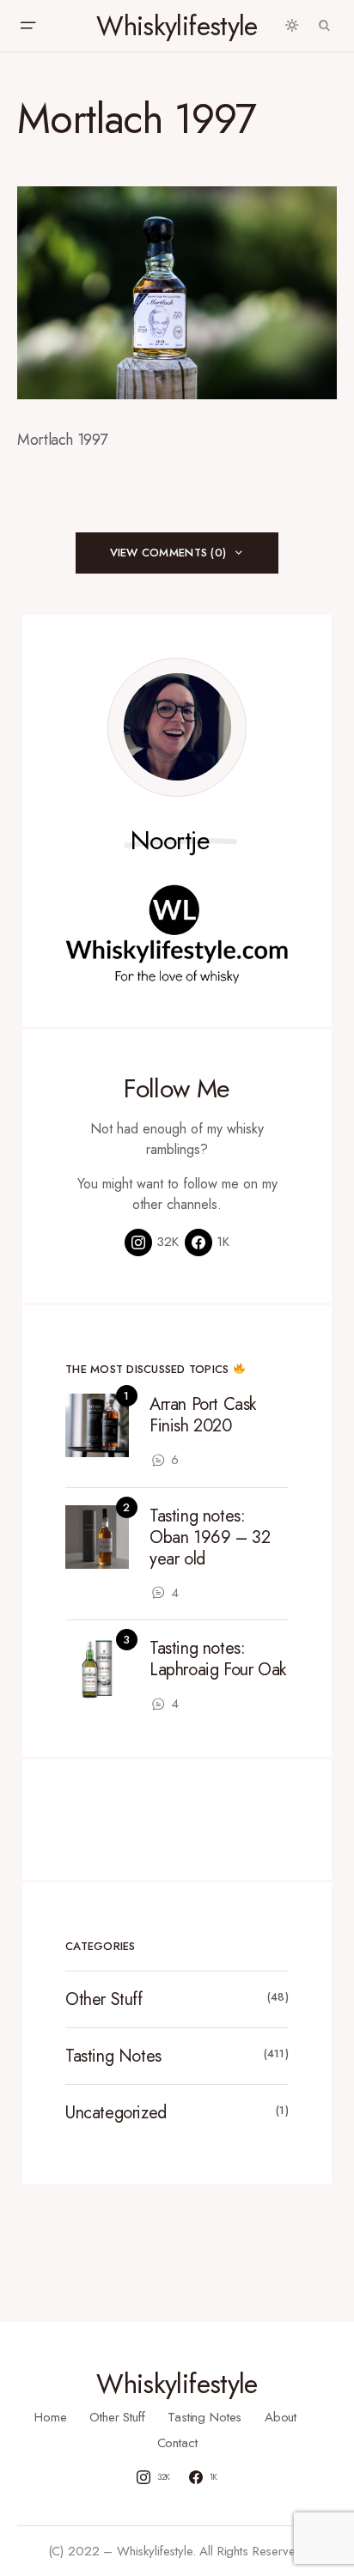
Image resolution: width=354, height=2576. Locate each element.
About (281, 2417)
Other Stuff (104, 1999)
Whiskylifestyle (177, 26)
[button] (27, 26)
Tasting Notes (113, 2056)
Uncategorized (116, 2113)
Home (50, 2417)
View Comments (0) (168, 553)
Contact (177, 2443)
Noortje (171, 841)
